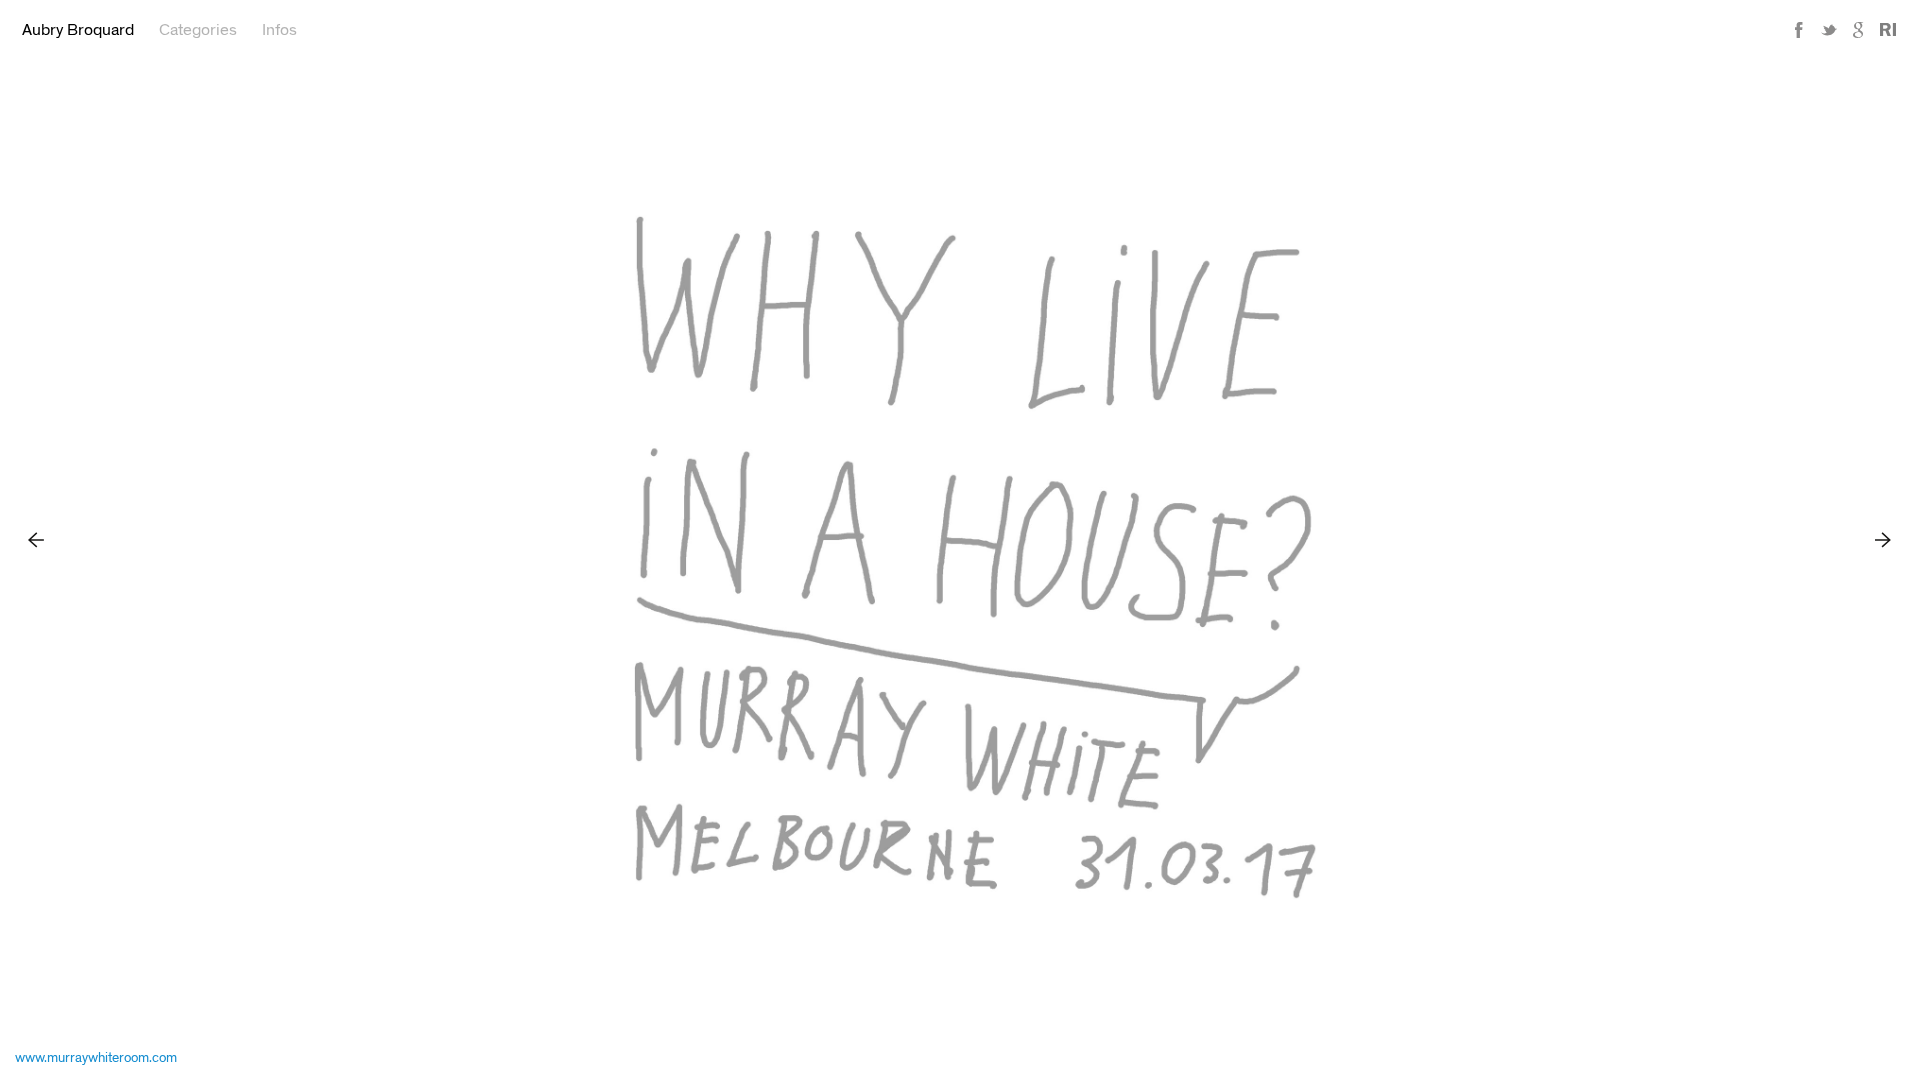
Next (1883, 539)
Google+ (1859, 30)
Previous (36, 539)
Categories (198, 30)
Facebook (1799, 30)
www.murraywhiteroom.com (96, 1058)
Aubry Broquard (78, 30)
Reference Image (1888, 30)
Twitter (1829, 30)
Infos (279, 30)
